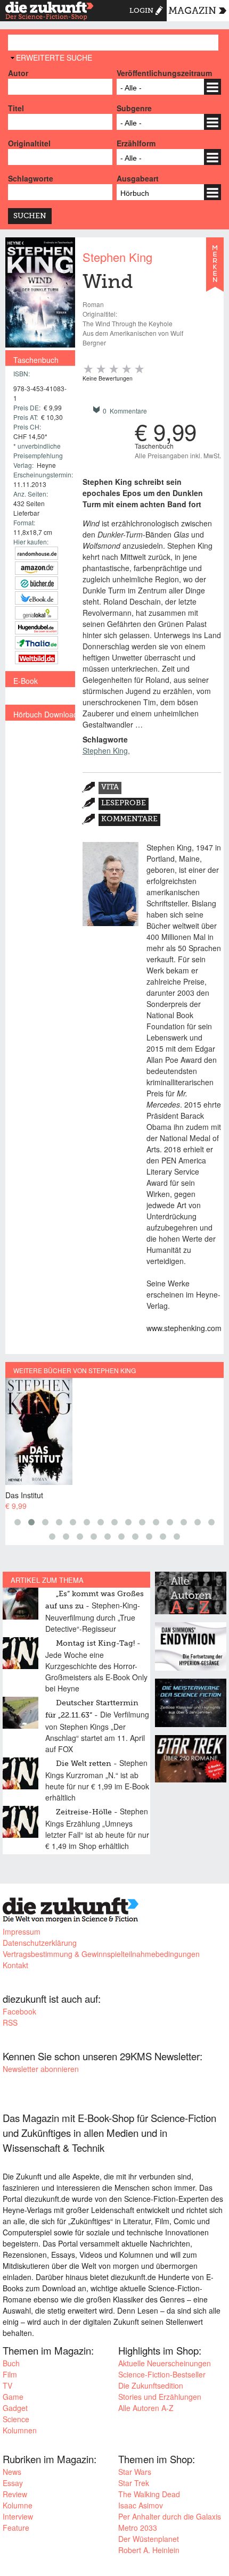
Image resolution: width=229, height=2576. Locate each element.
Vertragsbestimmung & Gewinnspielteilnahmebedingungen (101, 1954)
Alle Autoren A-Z (146, 2408)
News (12, 2472)
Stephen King (117, 257)
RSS (10, 2022)
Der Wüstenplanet (149, 2539)
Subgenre (134, 108)
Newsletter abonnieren (41, 2069)
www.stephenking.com (184, 1328)
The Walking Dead (149, 2494)
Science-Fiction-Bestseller (162, 2374)
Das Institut (24, 1495)
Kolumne (18, 2505)
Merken (215, 269)
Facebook (19, 2011)
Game (13, 2397)
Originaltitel (29, 143)
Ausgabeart (138, 178)
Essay (13, 2483)
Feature (16, 2528)
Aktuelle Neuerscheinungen (165, 2363)
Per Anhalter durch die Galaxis (170, 2516)
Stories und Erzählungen (160, 2397)
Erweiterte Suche (54, 57)
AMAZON (36, 568)
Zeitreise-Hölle (84, 1812)
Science (16, 2419)
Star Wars (135, 2472)
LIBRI (36, 598)
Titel (16, 108)
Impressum (22, 1931)
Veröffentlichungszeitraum (164, 73)
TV (7, 2385)
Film (10, 2374)
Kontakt (15, 1965)
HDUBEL (36, 628)
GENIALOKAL (36, 613)
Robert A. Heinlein (149, 2550)
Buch (11, 2363)
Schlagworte (31, 178)
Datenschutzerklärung (40, 1943)
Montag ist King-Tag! (95, 1644)
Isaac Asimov (141, 2505)
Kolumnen (20, 2430)
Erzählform (136, 143)
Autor (18, 73)
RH (36, 553)
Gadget (15, 2408)
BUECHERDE (36, 583)
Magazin (192, 11)
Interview (18, 2516)
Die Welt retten (84, 1764)
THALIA (36, 643)
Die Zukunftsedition (151, 2385)
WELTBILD (36, 658)
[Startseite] (50, 12)
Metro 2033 (138, 2528)
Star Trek (134, 2483)
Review (15, 2494)
